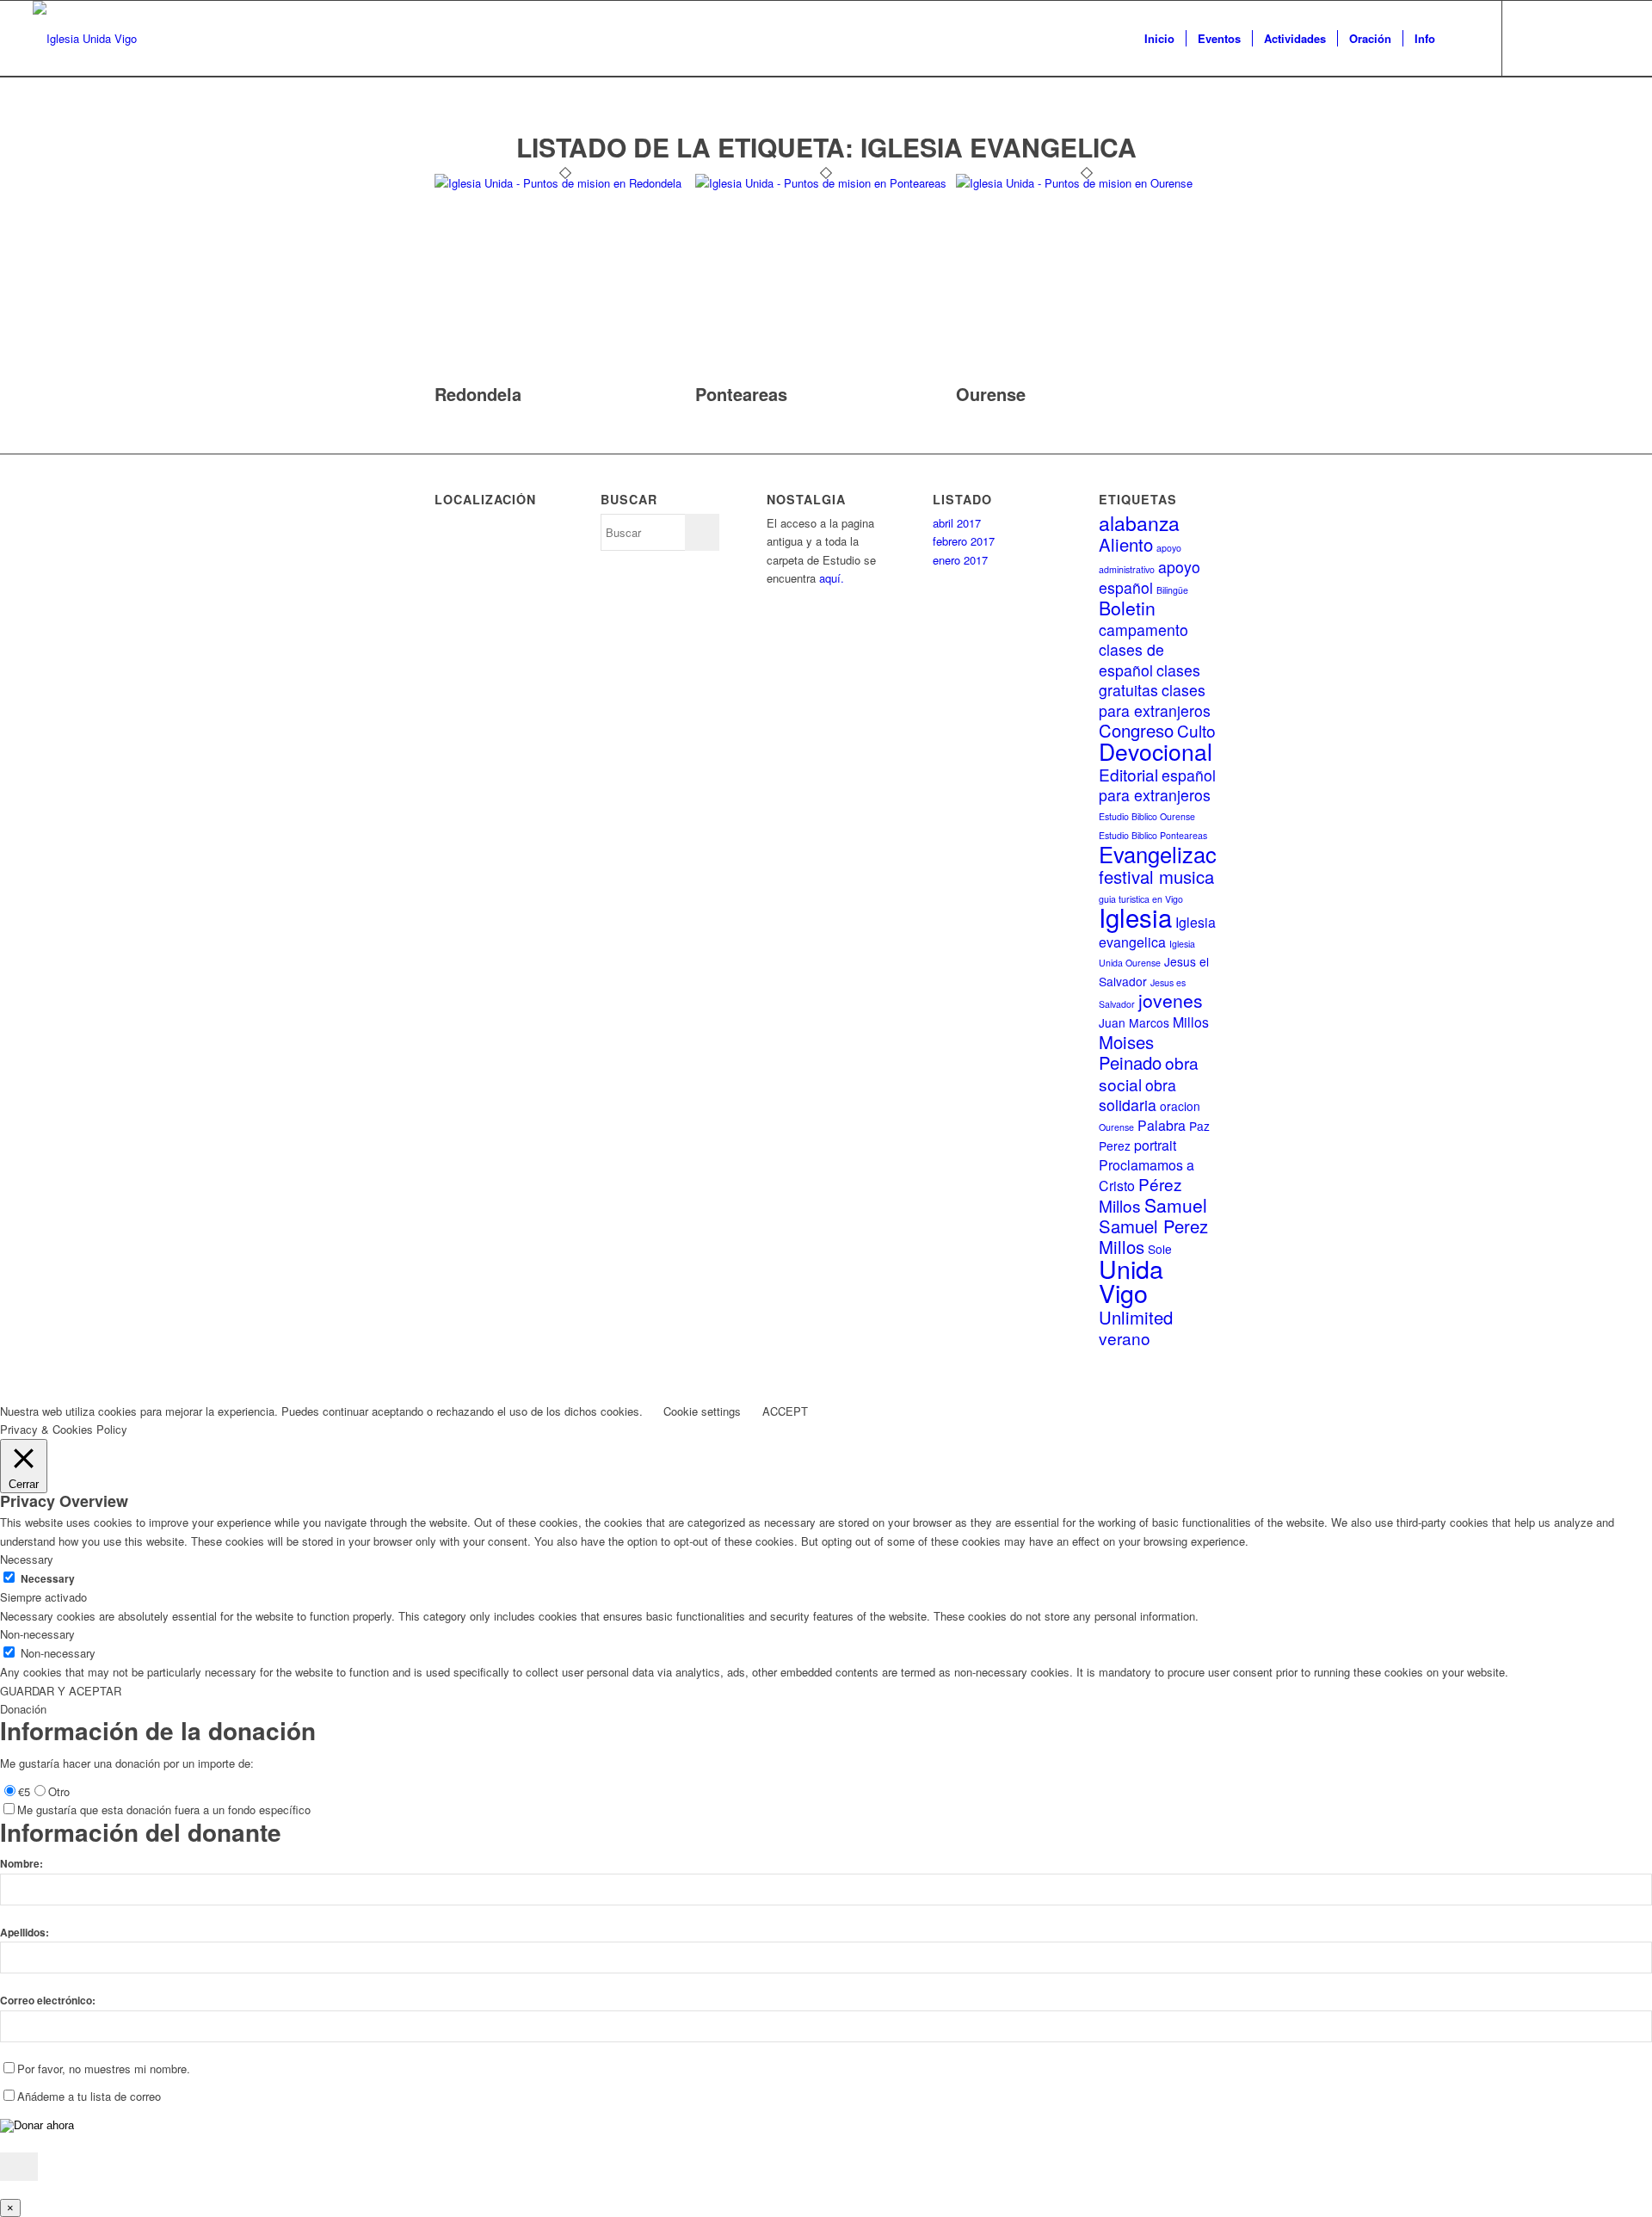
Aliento (1126, 544)
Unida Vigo (1131, 1280)
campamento (1143, 630)
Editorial (1128, 774)
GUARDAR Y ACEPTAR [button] (61, 1691)
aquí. (832, 578)
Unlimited (1136, 1317)
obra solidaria (1137, 1095)
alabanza (1139, 523)
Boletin (1127, 608)
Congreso (1136, 730)
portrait (1155, 1145)
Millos (1191, 1022)
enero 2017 (960, 560)
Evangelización (1172, 854)
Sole (1160, 1249)
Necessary (48, 1579)
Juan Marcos (1134, 1022)
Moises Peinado (1130, 1052)
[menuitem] (1159, 39)
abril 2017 (957, 523)
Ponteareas (741, 394)
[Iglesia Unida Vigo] (85, 39)
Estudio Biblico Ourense (1147, 816)
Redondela (478, 394)
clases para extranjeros (1155, 700)
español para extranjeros (1157, 785)
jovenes (1171, 1000)
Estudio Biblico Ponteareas (1153, 835)
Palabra (1162, 1125)
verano (1125, 1338)
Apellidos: (25, 1933)
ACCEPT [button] (785, 1411)
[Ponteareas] (826, 183)
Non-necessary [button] (37, 1634)
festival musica (1156, 877)
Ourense (991, 394)
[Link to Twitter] (1529, 38)
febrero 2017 (964, 541)
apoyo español (1150, 577)
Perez (1115, 1146)
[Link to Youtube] (1581, 38)
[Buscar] (1463, 39)
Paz (1199, 1126)
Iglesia (1135, 917)
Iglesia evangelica (1157, 932)
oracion (1180, 1106)
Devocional (1156, 751)
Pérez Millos (1140, 1194)
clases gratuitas (1150, 680)
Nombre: (22, 1864)
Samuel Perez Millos (1153, 1236)
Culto (1196, 730)
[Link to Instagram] (1606, 38)
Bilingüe (1172, 590)
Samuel (1176, 1205)
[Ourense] (1086, 183)
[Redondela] (565, 183)
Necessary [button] (27, 1559)
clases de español (1131, 659)
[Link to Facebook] (1555, 38)
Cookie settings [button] (702, 1411)
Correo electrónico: (48, 2001)
